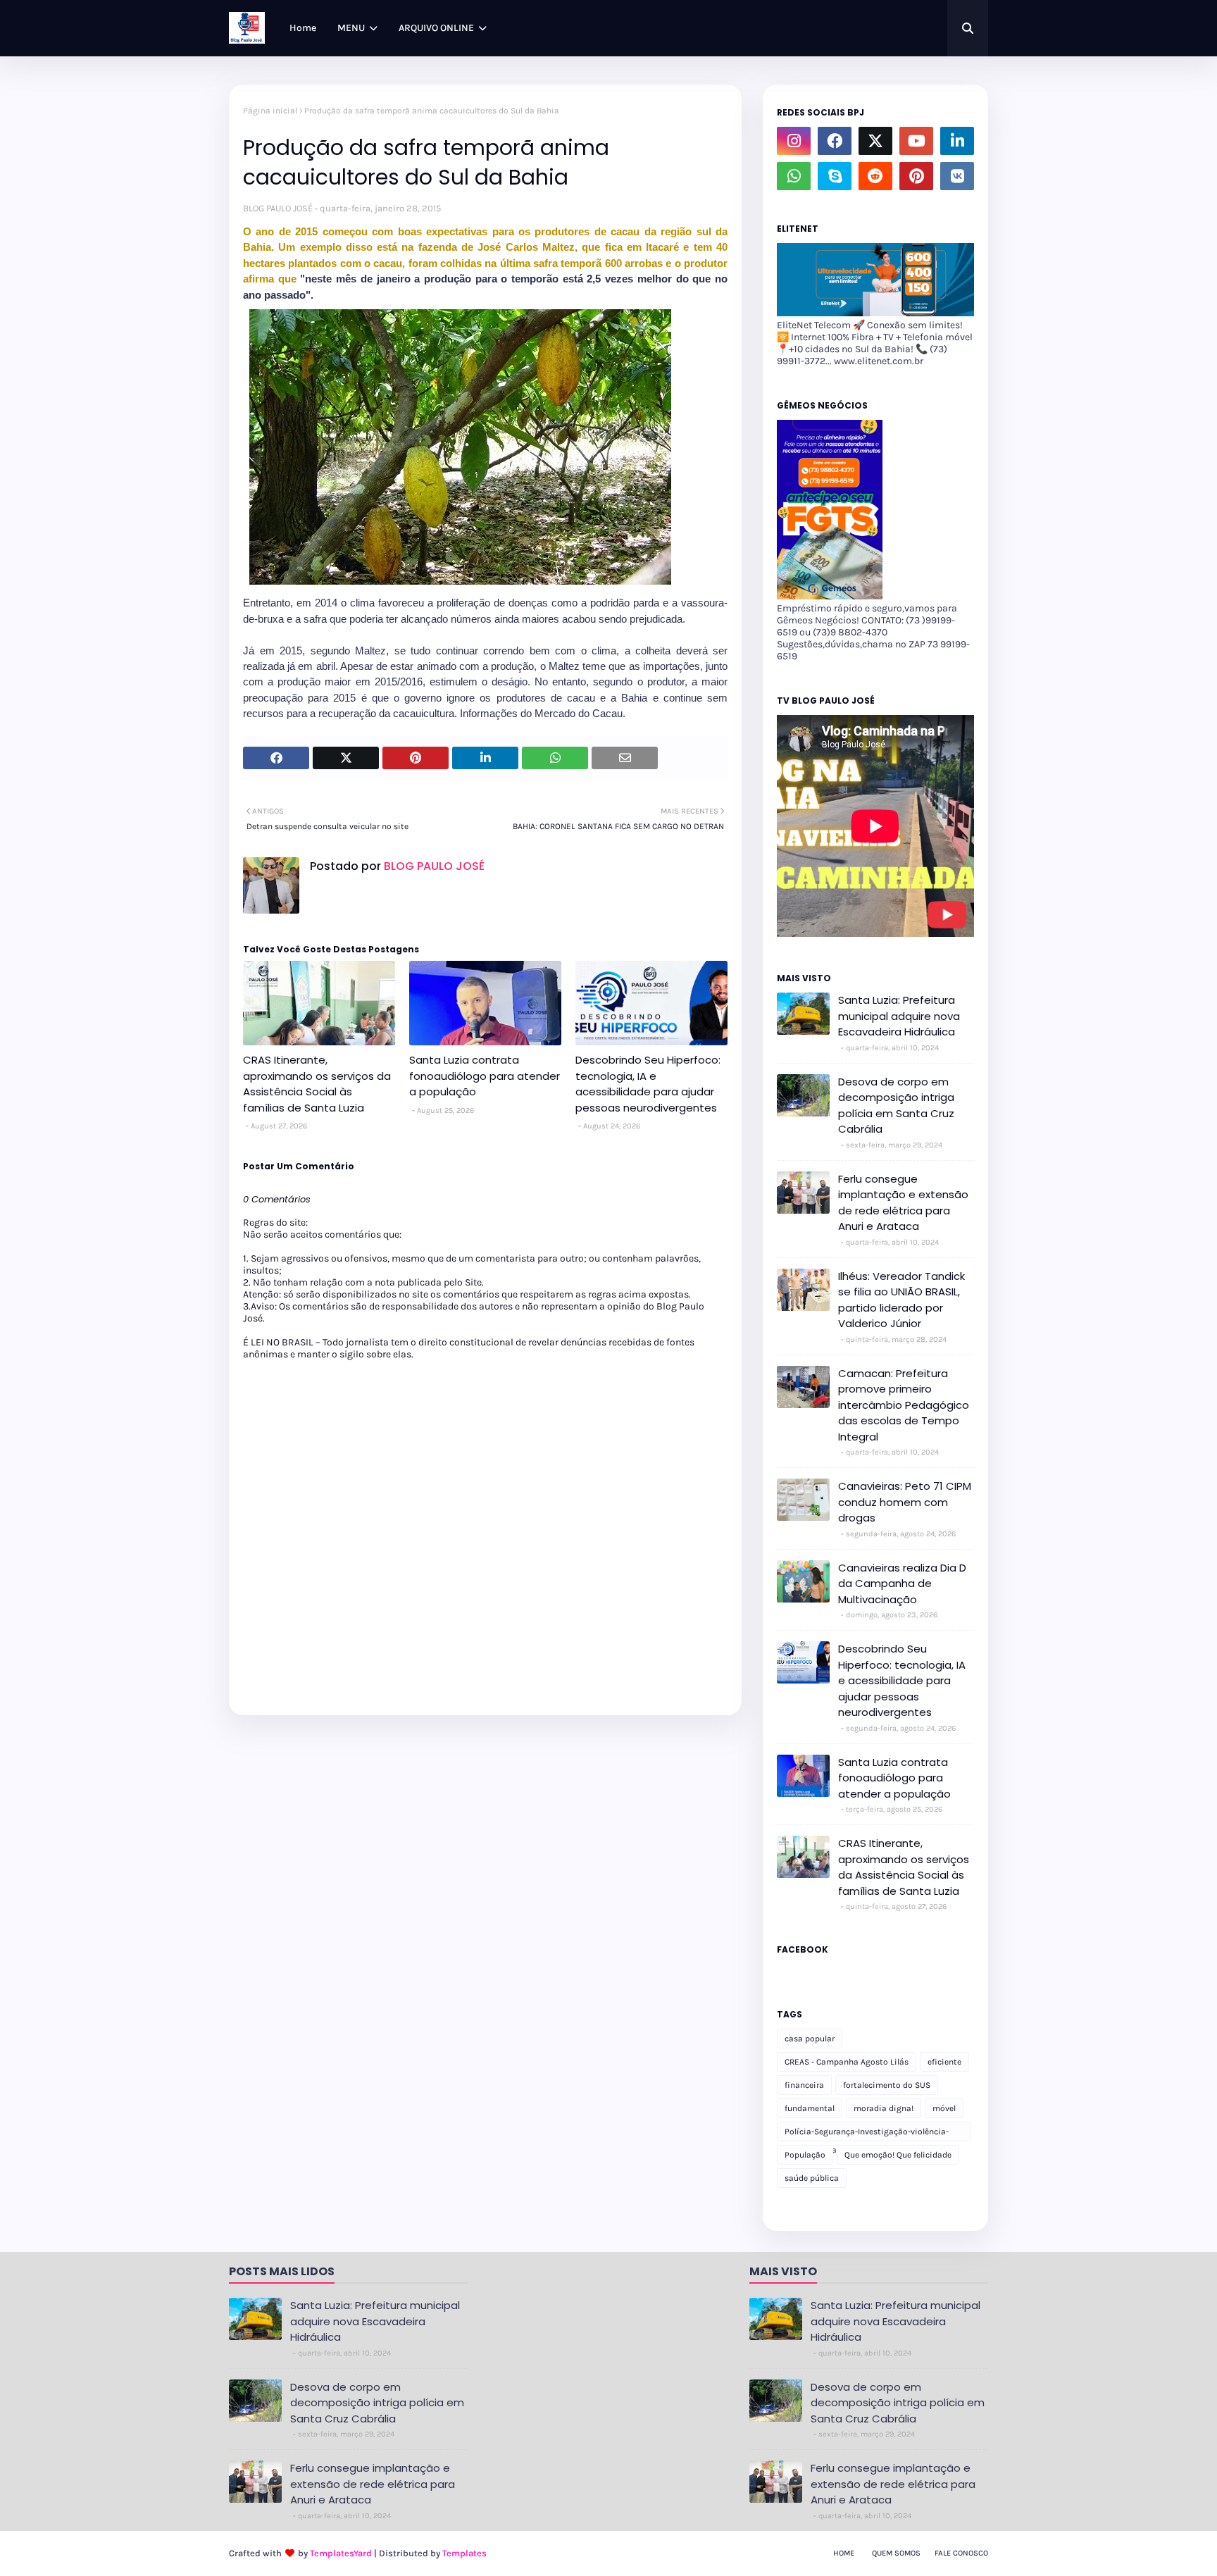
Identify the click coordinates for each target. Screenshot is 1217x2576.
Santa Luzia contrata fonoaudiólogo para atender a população (485, 1076)
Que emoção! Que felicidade (898, 2155)
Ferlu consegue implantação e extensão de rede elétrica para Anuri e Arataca (903, 1203)
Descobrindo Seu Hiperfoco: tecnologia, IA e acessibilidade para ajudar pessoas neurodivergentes (648, 1084)
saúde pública (812, 2178)
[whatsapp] (794, 176)
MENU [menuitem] (351, 28)
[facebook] (835, 141)
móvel (944, 2108)
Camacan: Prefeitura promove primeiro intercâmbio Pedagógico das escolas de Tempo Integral (904, 1405)
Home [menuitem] (303, 28)
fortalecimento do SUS (887, 2085)
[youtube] (916, 141)
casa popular (810, 2039)
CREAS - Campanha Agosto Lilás (847, 2062)
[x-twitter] (875, 141)
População (805, 2155)
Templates (464, 2553)
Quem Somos (896, 2553)
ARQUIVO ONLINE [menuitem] (436, 28)
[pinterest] (916, 176)
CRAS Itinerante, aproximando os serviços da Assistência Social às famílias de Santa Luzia (317, 1084)
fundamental (810, 2108)
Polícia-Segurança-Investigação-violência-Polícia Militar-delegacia (867, 2134)
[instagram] (794, 141)
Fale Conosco (961, 2553)
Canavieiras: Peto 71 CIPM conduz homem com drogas (905, 1502)
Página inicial (270, 111)
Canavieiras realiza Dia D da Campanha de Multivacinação (902, 1583)
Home (844, 2553)
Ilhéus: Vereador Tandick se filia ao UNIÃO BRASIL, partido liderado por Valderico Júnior (901, 1300)
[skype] (835, 176)
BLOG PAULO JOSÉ (278, 208)
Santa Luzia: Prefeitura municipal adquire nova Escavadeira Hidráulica (899, 1016)
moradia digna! (884, 2108)
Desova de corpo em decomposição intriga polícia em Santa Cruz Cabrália (896, 1106)
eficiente (944, 2062)
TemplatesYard (341, 2553)
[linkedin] (957, 141)
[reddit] (875, 176)
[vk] (957, 176)
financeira (804, 2085)
